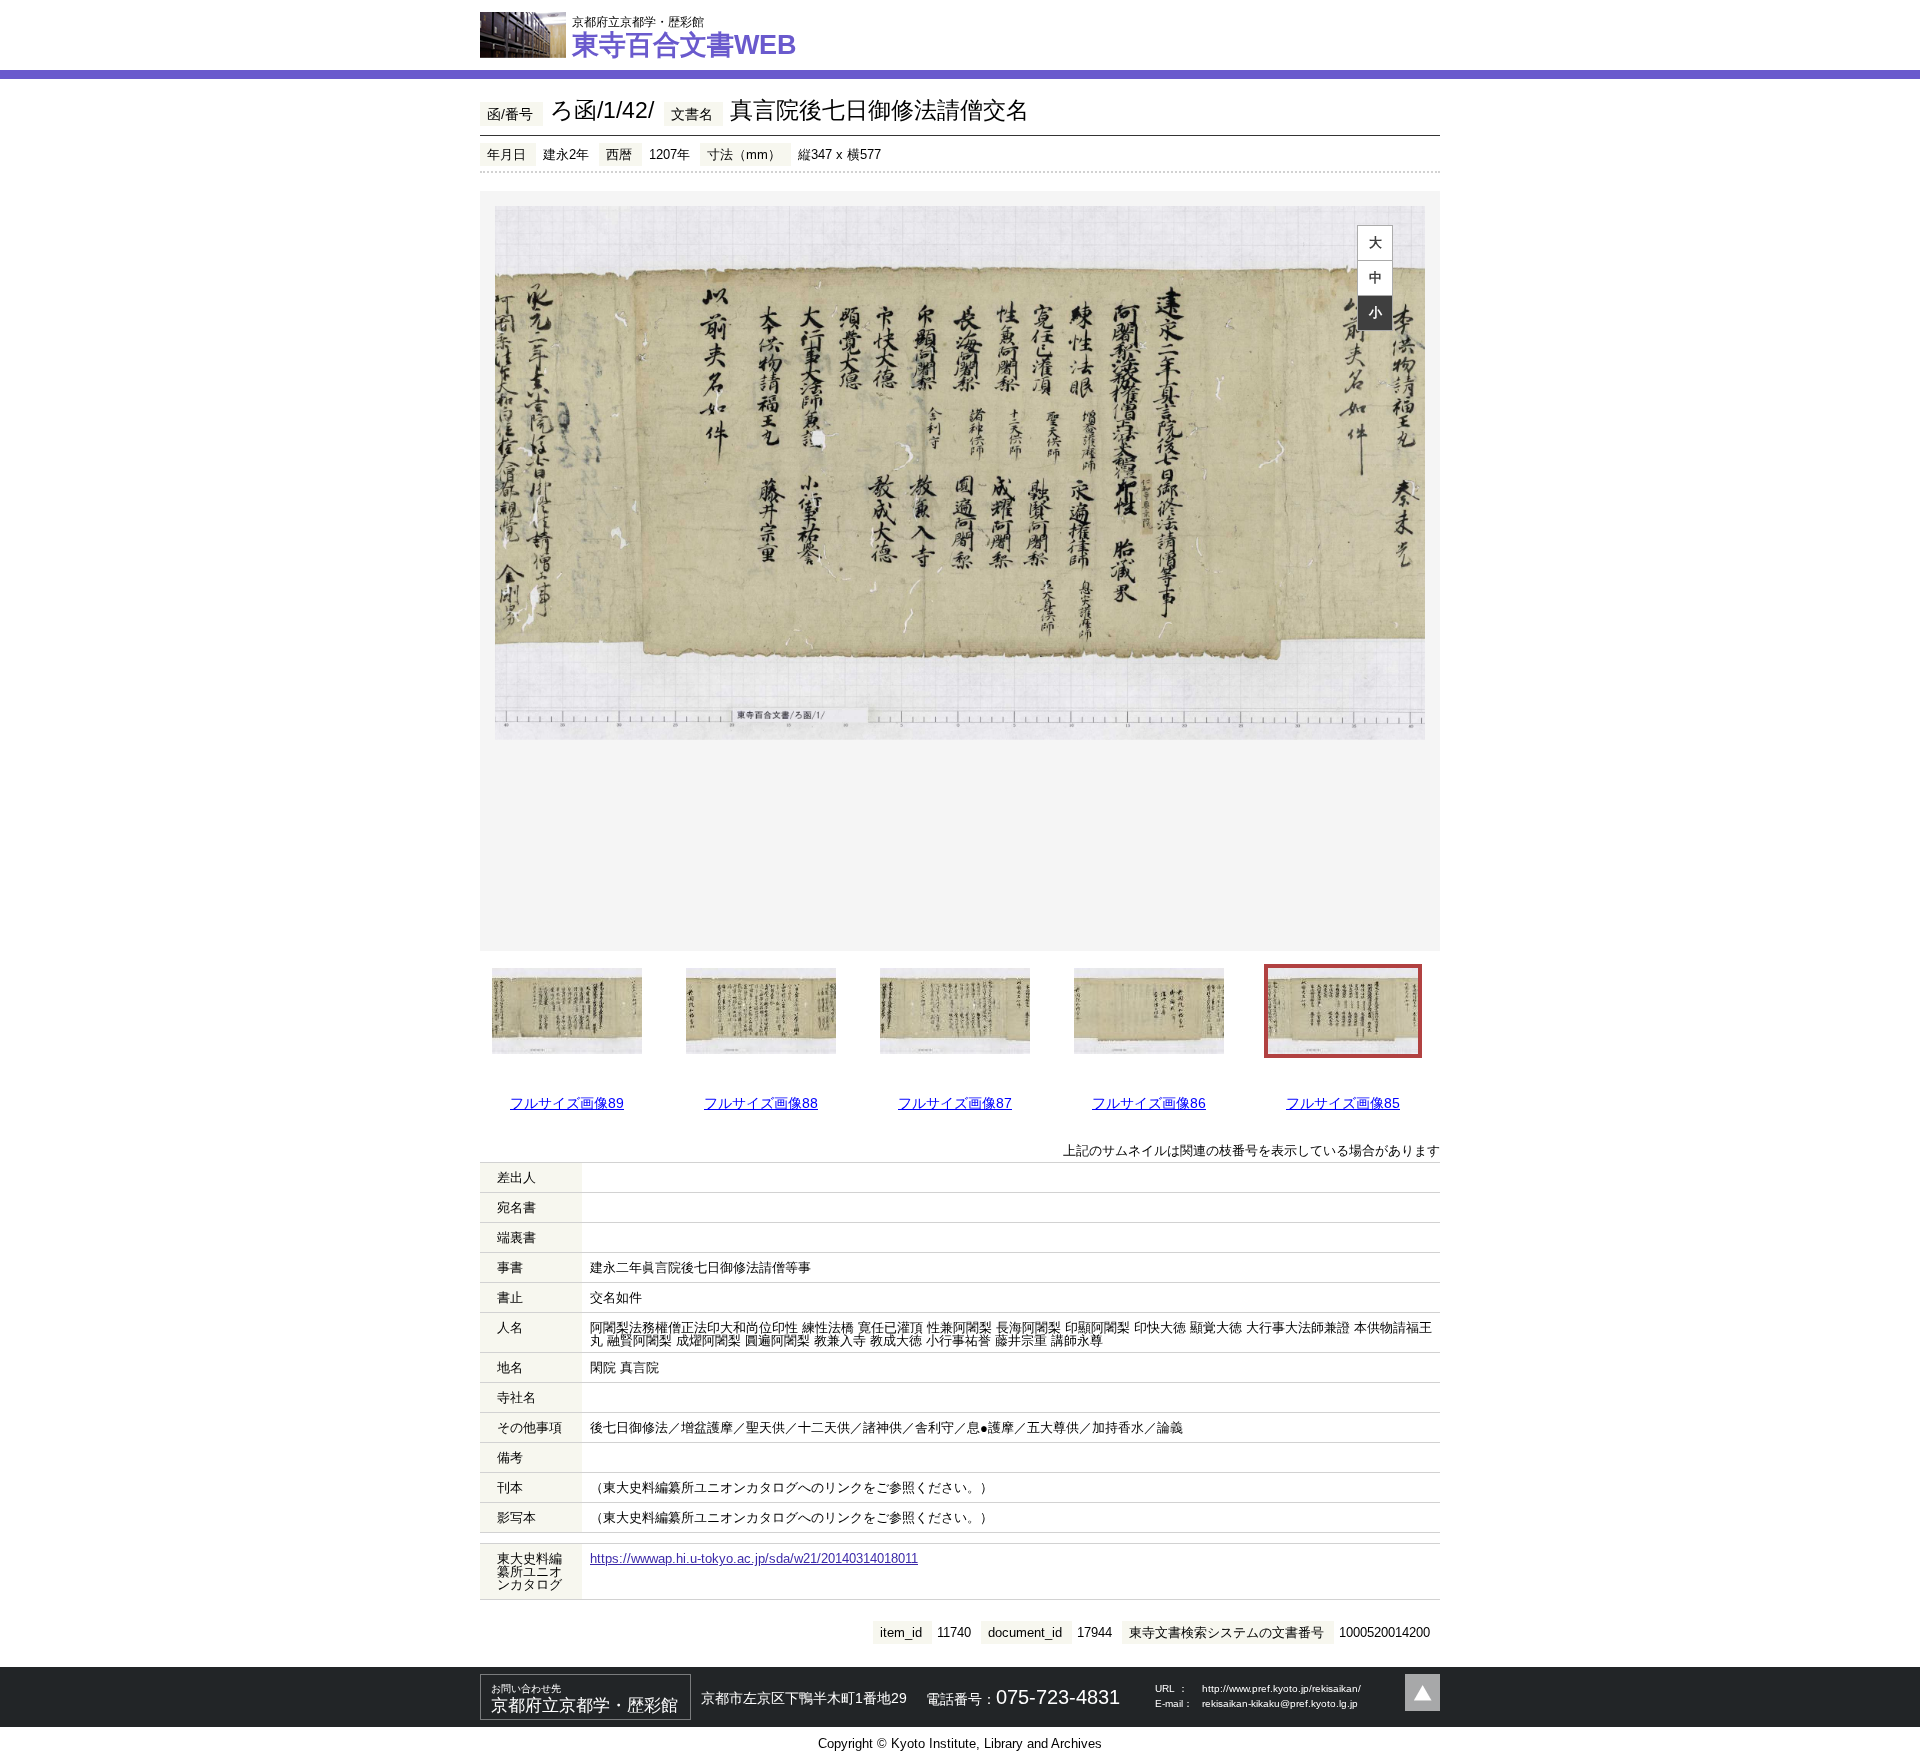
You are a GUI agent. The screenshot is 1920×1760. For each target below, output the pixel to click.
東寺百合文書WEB (684, 37)
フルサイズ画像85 (1343, 1103)
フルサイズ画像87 (955, 1103)
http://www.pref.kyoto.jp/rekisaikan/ (1281, 1688)
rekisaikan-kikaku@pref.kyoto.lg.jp (1280, 1703)
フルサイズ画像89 (567, 1103)
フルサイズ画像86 (1149, 1103)
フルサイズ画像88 (761, 1103)
